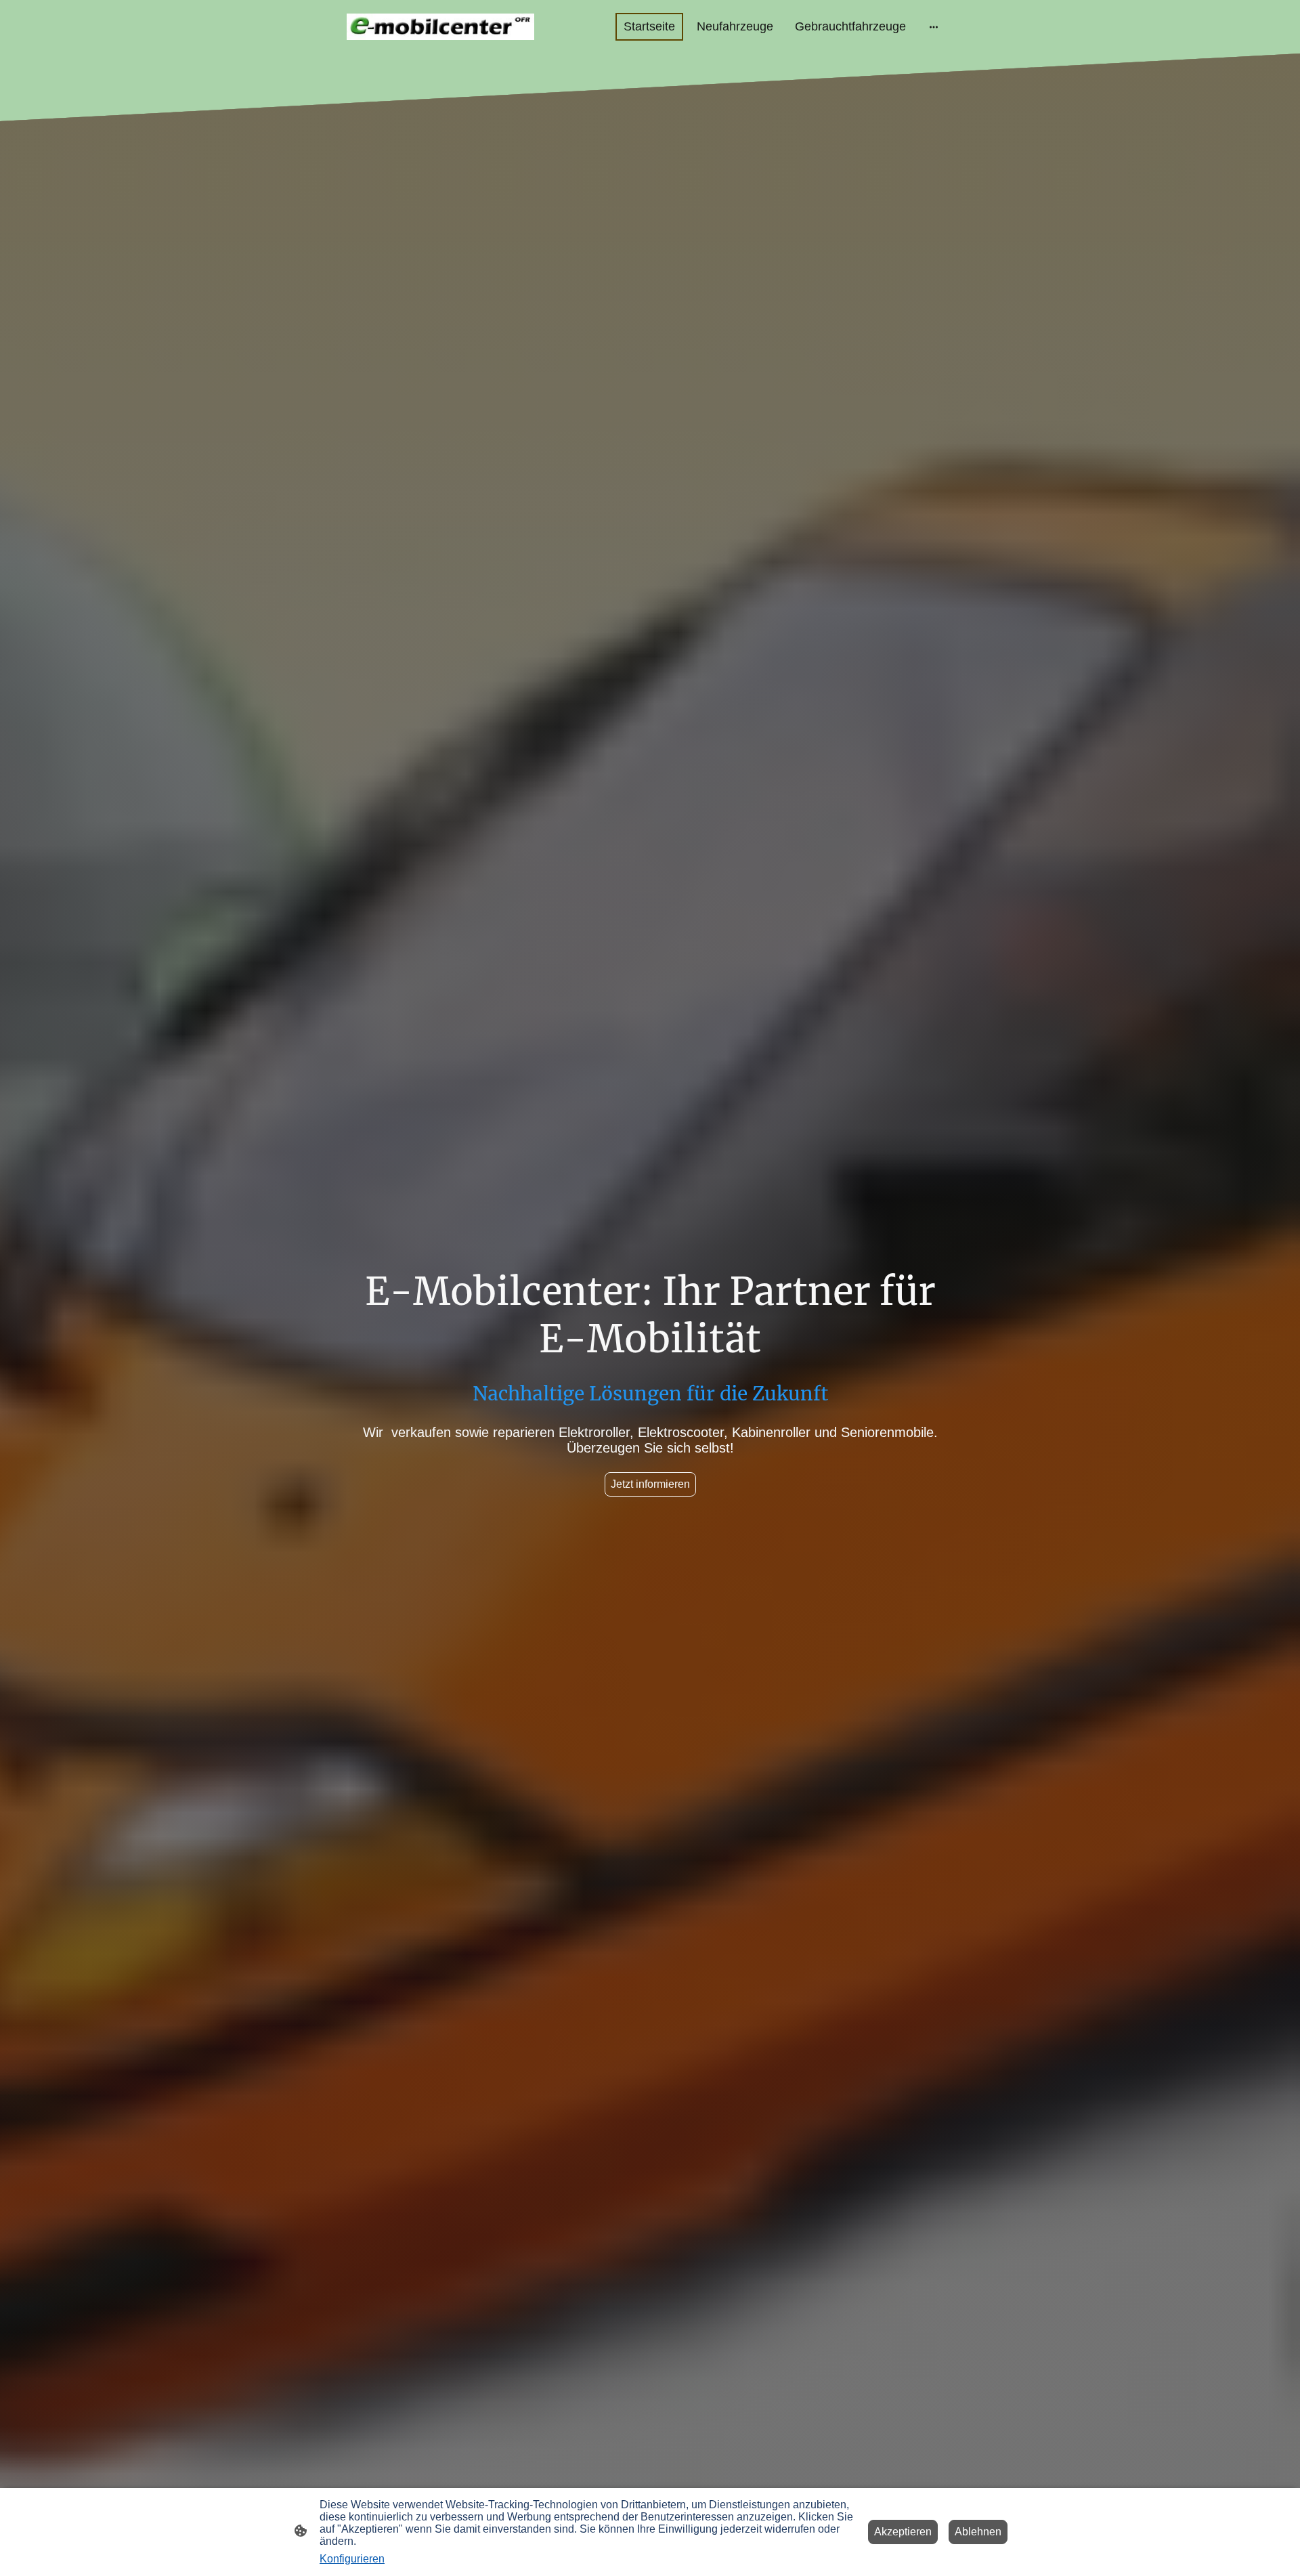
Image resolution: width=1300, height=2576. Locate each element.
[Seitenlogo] (440, 27)
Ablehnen (978, 2532)
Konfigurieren (352, 2559)
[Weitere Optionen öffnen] (934, 27)
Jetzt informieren (650, 1484)
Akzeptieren (903, 2532)
